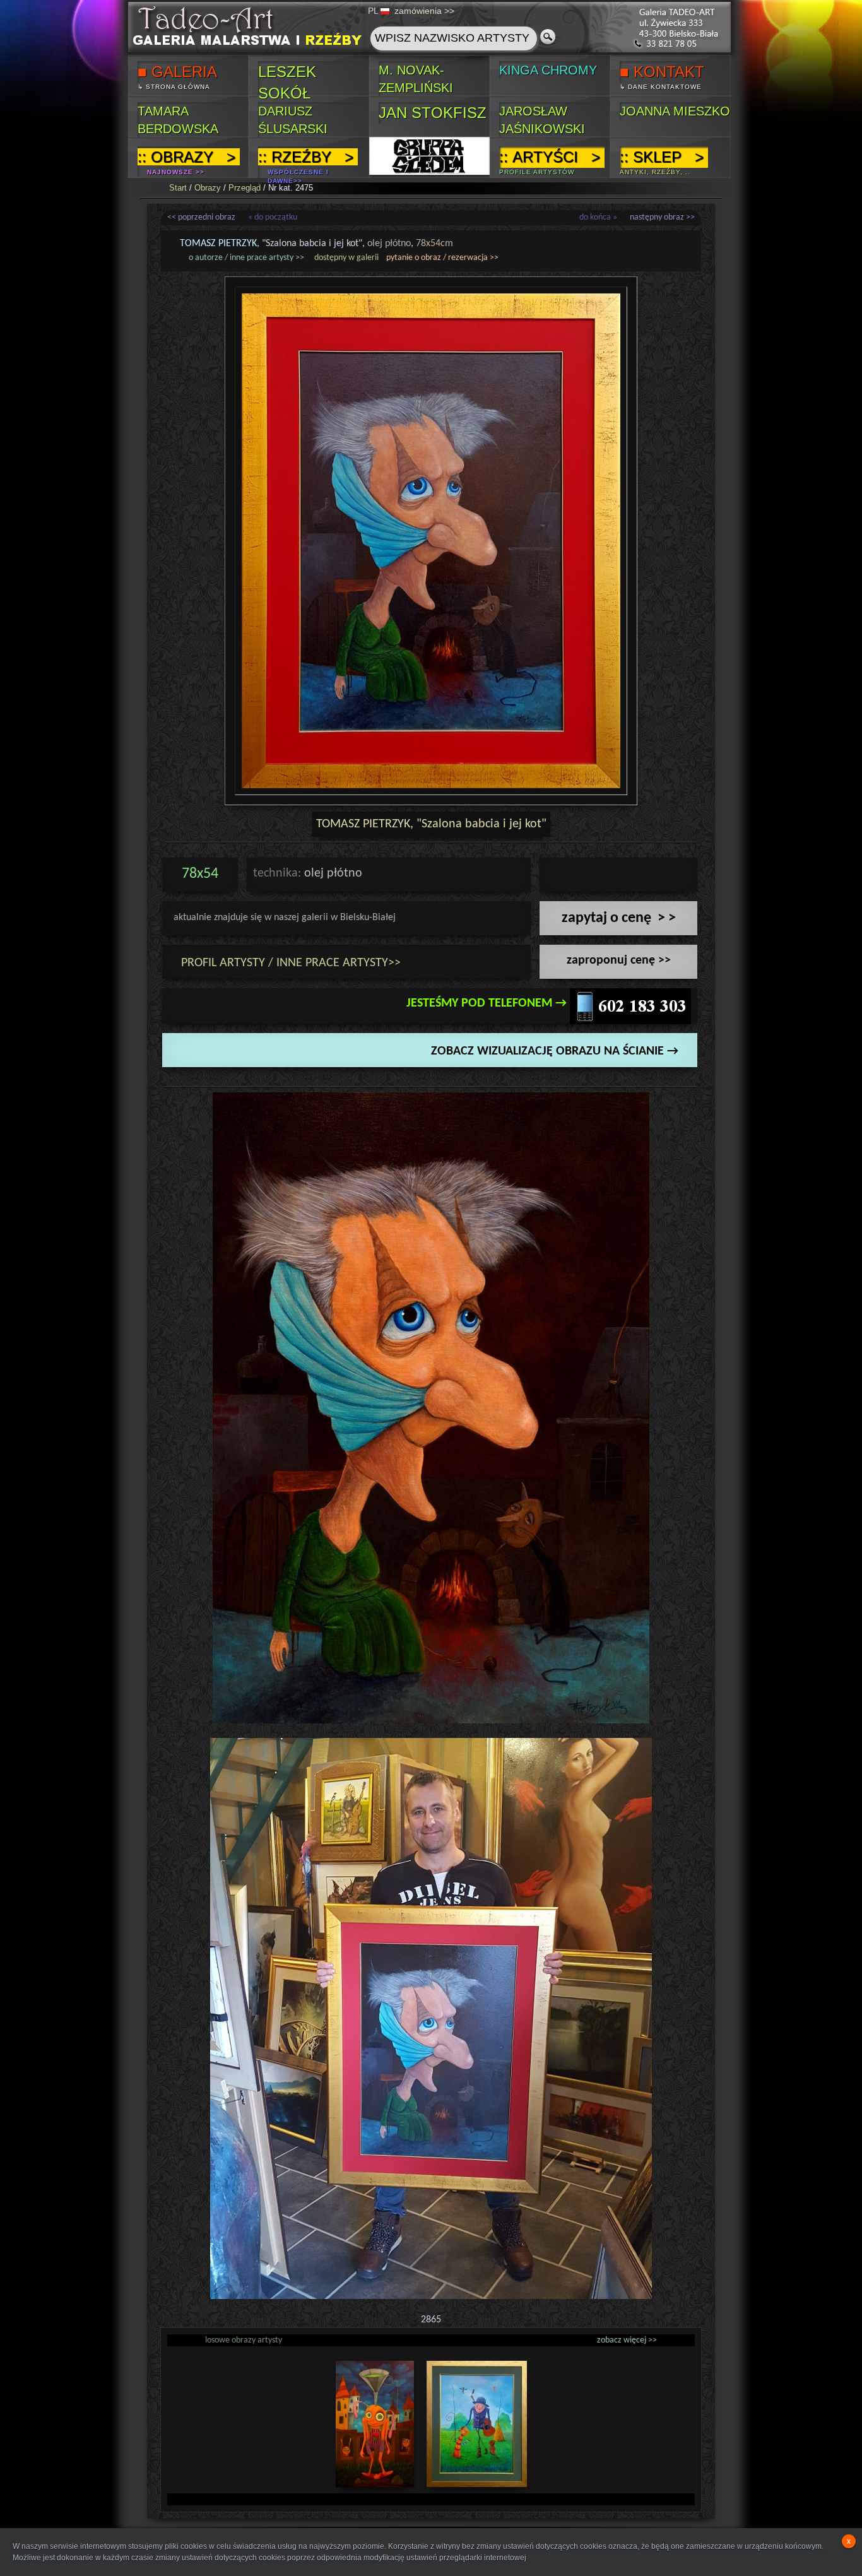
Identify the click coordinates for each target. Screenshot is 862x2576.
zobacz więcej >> (627, 2340)
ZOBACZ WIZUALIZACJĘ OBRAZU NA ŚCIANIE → (555, 1051)
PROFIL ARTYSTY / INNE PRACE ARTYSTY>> (291, 963)
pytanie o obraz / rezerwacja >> (442, 258)
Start (178, 188)
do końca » (598, 217)
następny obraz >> (662, 217)
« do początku (273, 217)
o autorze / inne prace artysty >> (246, 258)
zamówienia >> (424, 11)
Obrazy (208, 188)
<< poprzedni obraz (201, 217)
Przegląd (245, 188)
